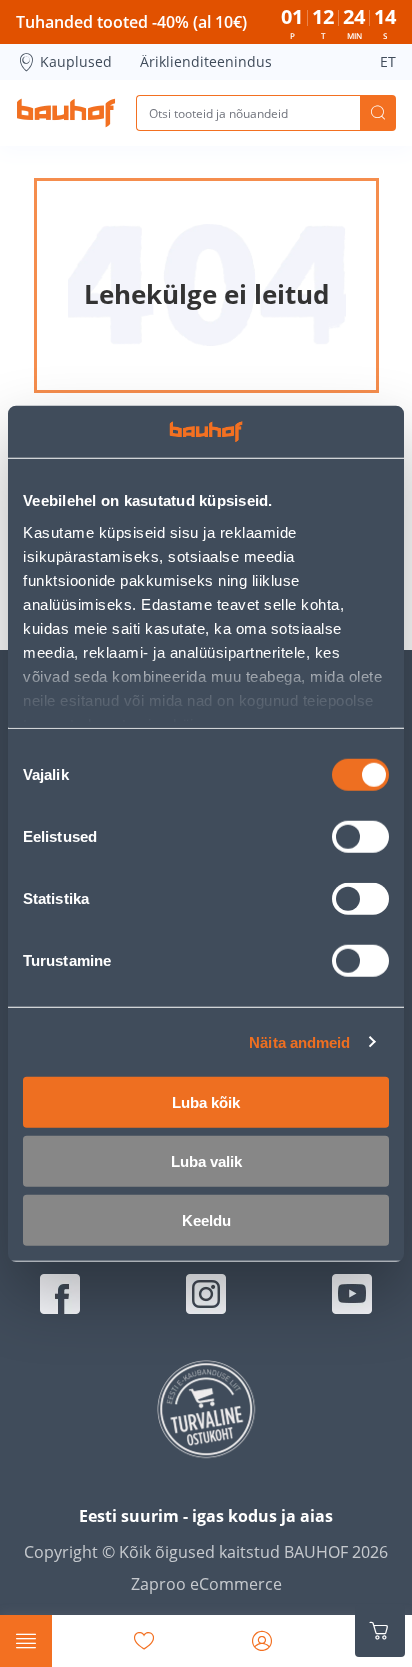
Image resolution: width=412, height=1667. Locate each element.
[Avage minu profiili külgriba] (262, 1641)
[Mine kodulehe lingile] (66, 113)
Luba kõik (206, 1102)
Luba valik (206, 1161)
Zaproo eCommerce (206, 1584)
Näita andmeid (299, 1041)
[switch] (360, 837)
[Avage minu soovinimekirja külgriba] (144, 1641)
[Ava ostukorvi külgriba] (380, 1631)
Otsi (378, 113)
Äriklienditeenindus (206, 61)
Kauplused (76, 61)
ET (388, 61)
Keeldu (206, 1220)
